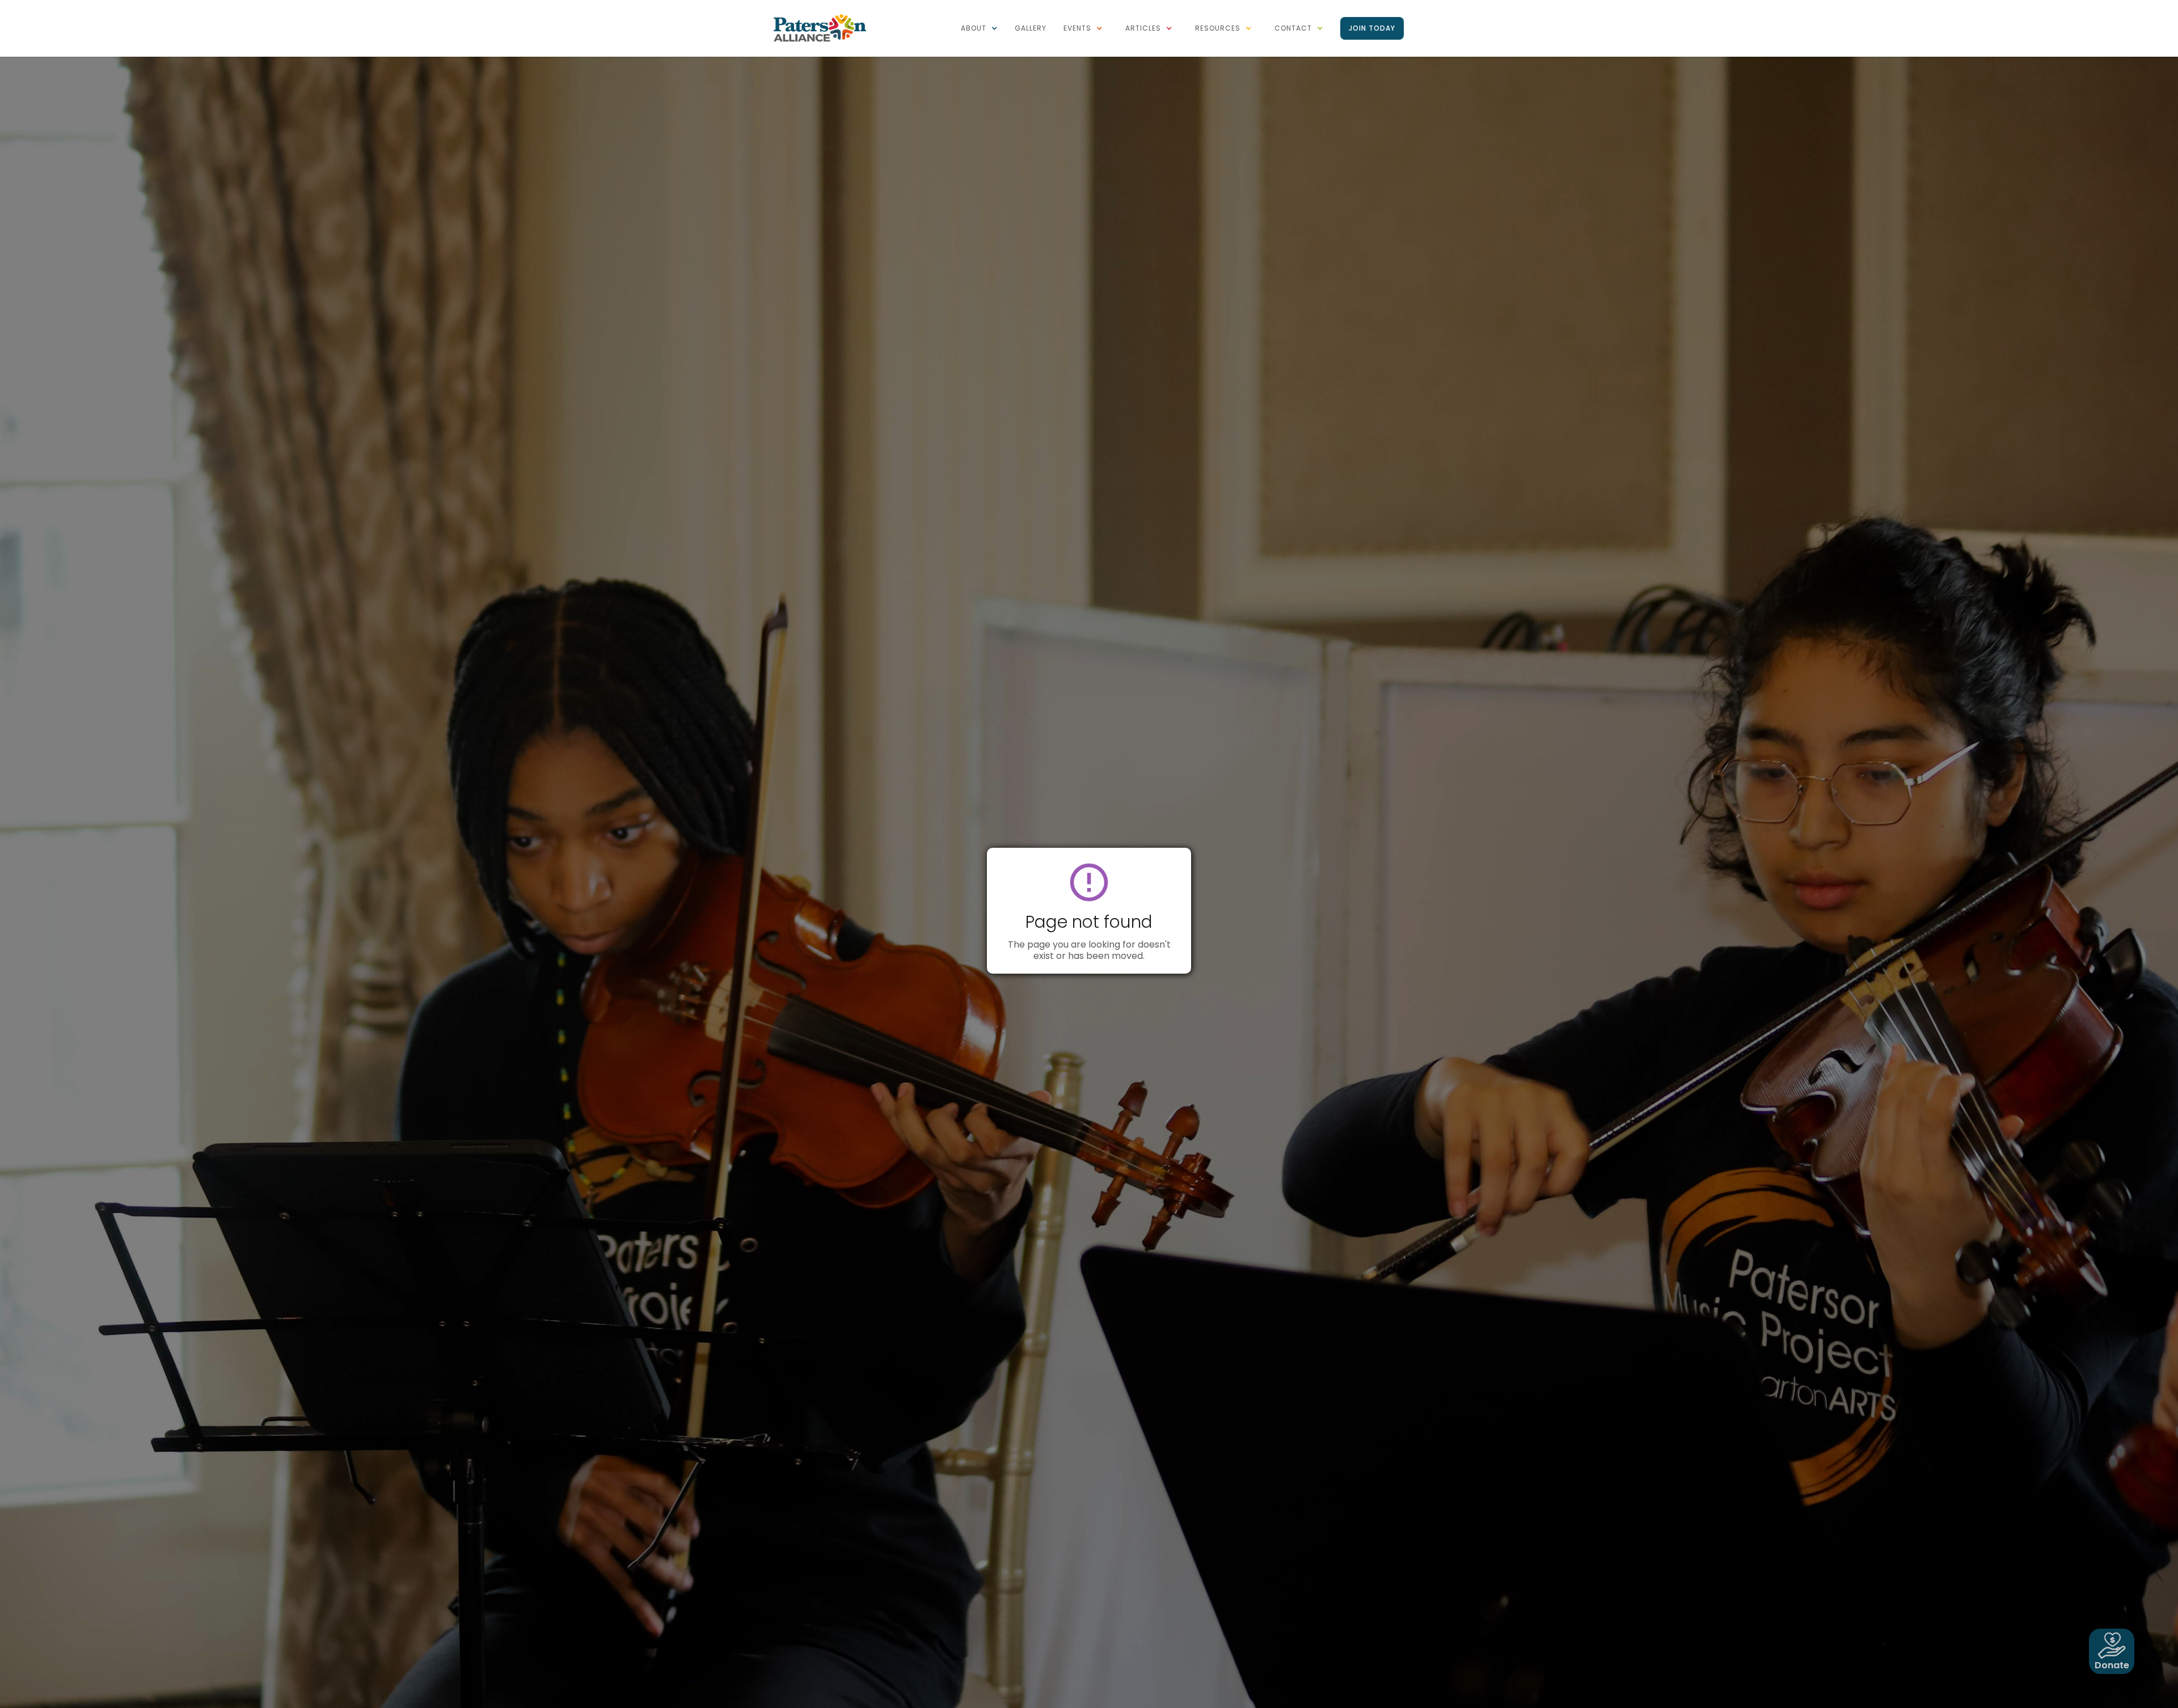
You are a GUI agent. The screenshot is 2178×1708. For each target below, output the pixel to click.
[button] (979, 28)
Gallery (1031, 28)
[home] (820, 27)
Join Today (1372, 28)
